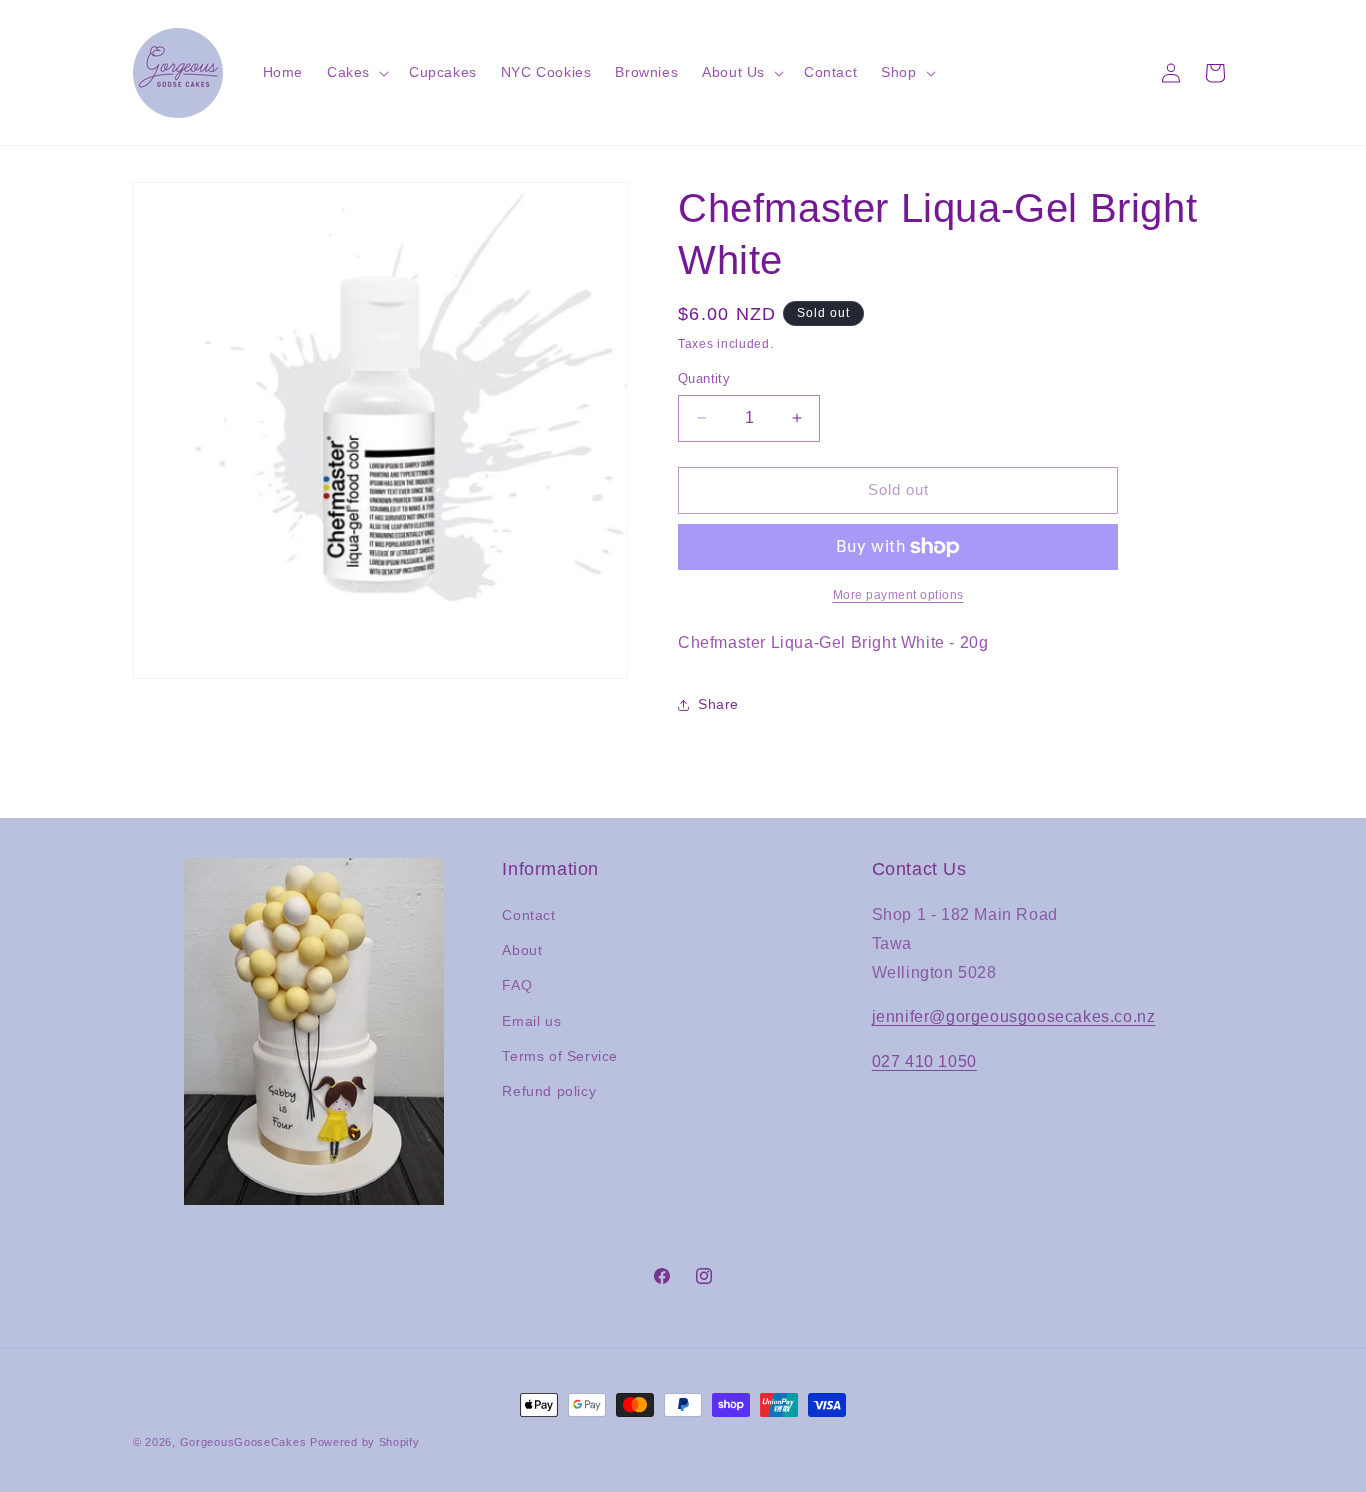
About (522, 950)
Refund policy (549, 1091)
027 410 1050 (924, 1061)
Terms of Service (560, 1056)
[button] (356, 72)
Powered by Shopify (365, 1442)
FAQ (517, 985)
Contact (528, 915)
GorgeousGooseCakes (243, 1442)
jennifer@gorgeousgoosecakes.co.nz (1014, 1016)
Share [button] (718, 704)
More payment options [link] (898, 595)
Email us (531, 1021)
